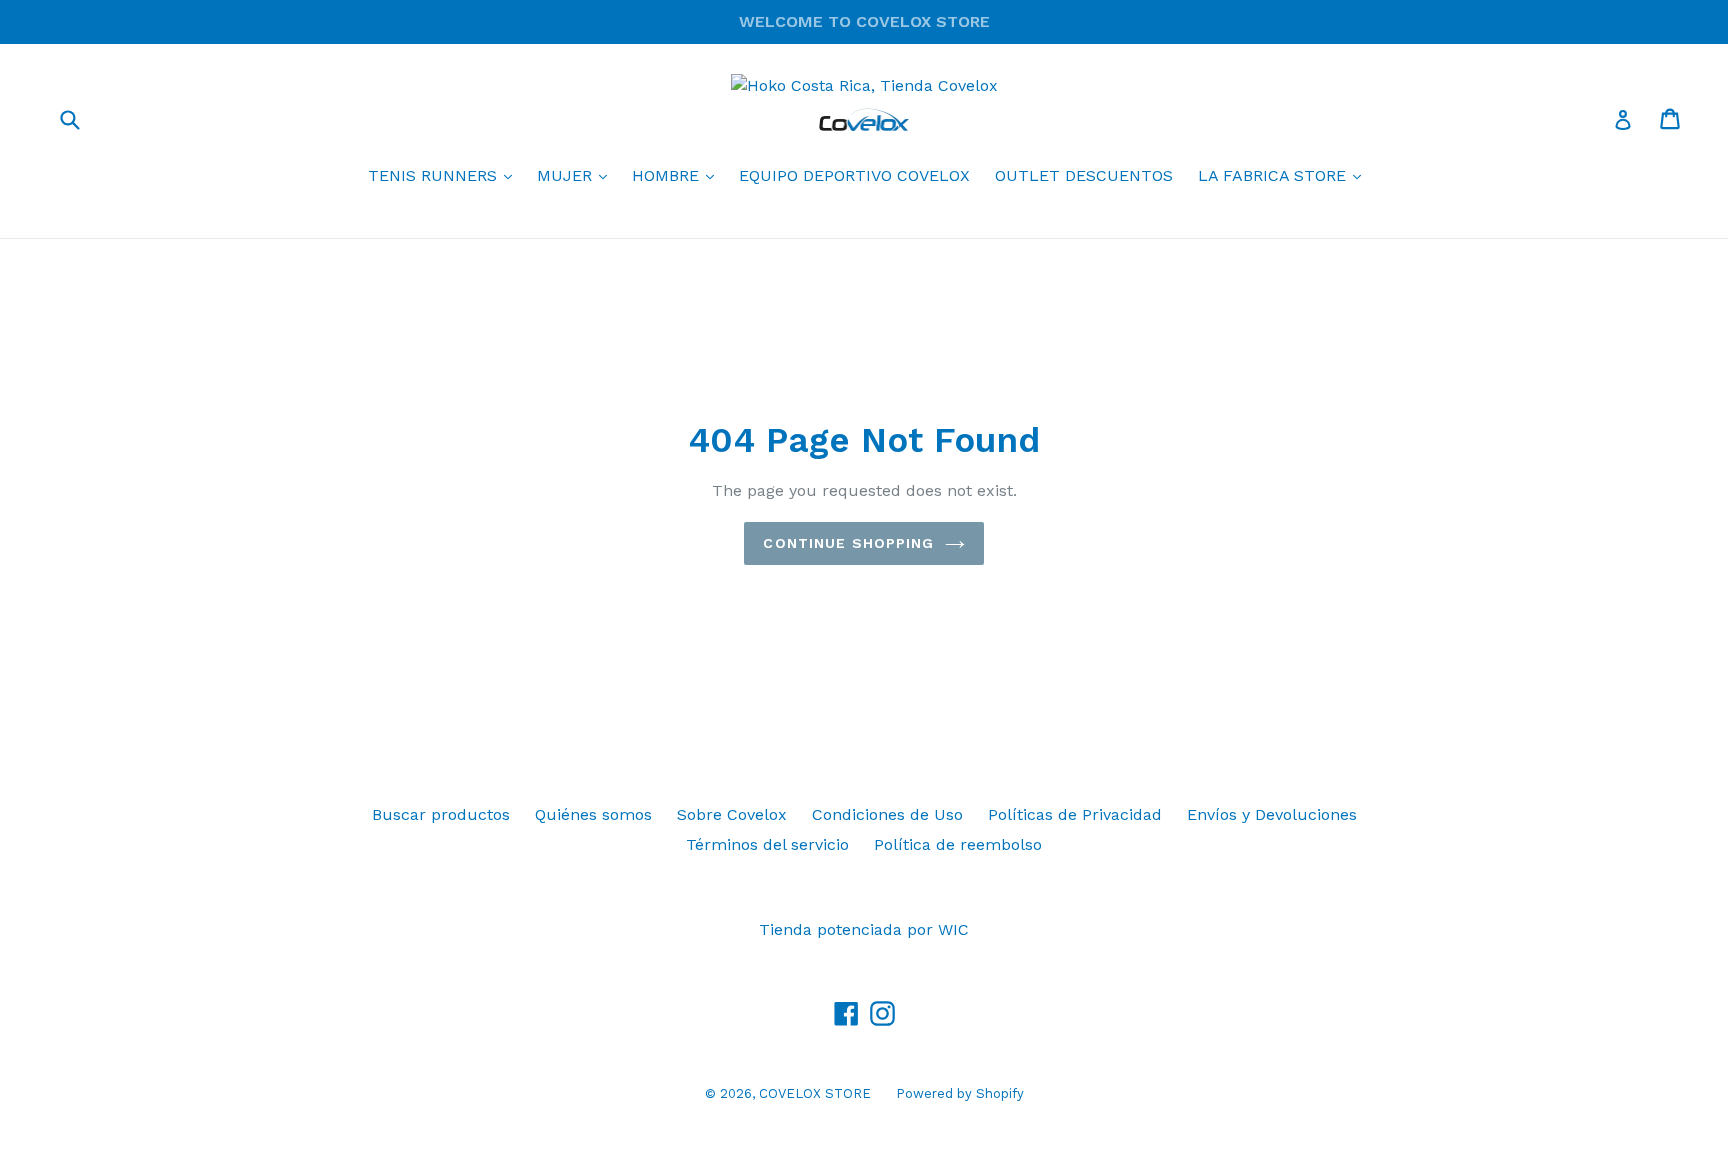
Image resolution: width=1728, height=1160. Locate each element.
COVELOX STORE (815, 1093)
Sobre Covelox (732, 814)
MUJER (577, 175)
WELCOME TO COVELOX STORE (864, 21)
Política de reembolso (958, 844)
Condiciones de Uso (887, 814)
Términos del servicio (767, 844)
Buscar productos (441, 814)
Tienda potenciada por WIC (864, 929)
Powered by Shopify (960, 1093)
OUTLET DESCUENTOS (1084, 175)
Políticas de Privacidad (1075, 814)
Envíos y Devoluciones (1272, 814)
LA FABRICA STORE (1284, 175)
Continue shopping (848, 543)
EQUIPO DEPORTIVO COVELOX (854, 175)
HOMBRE (678, 175)
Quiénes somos (593, 814)
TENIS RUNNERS (445, 175)
